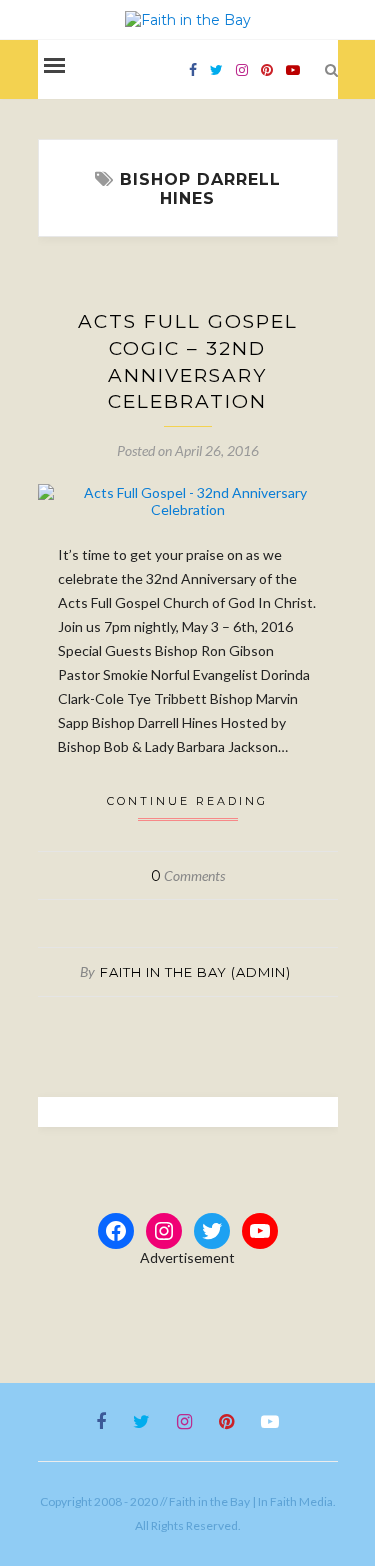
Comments (188, 875)
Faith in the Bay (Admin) (195, 972)
